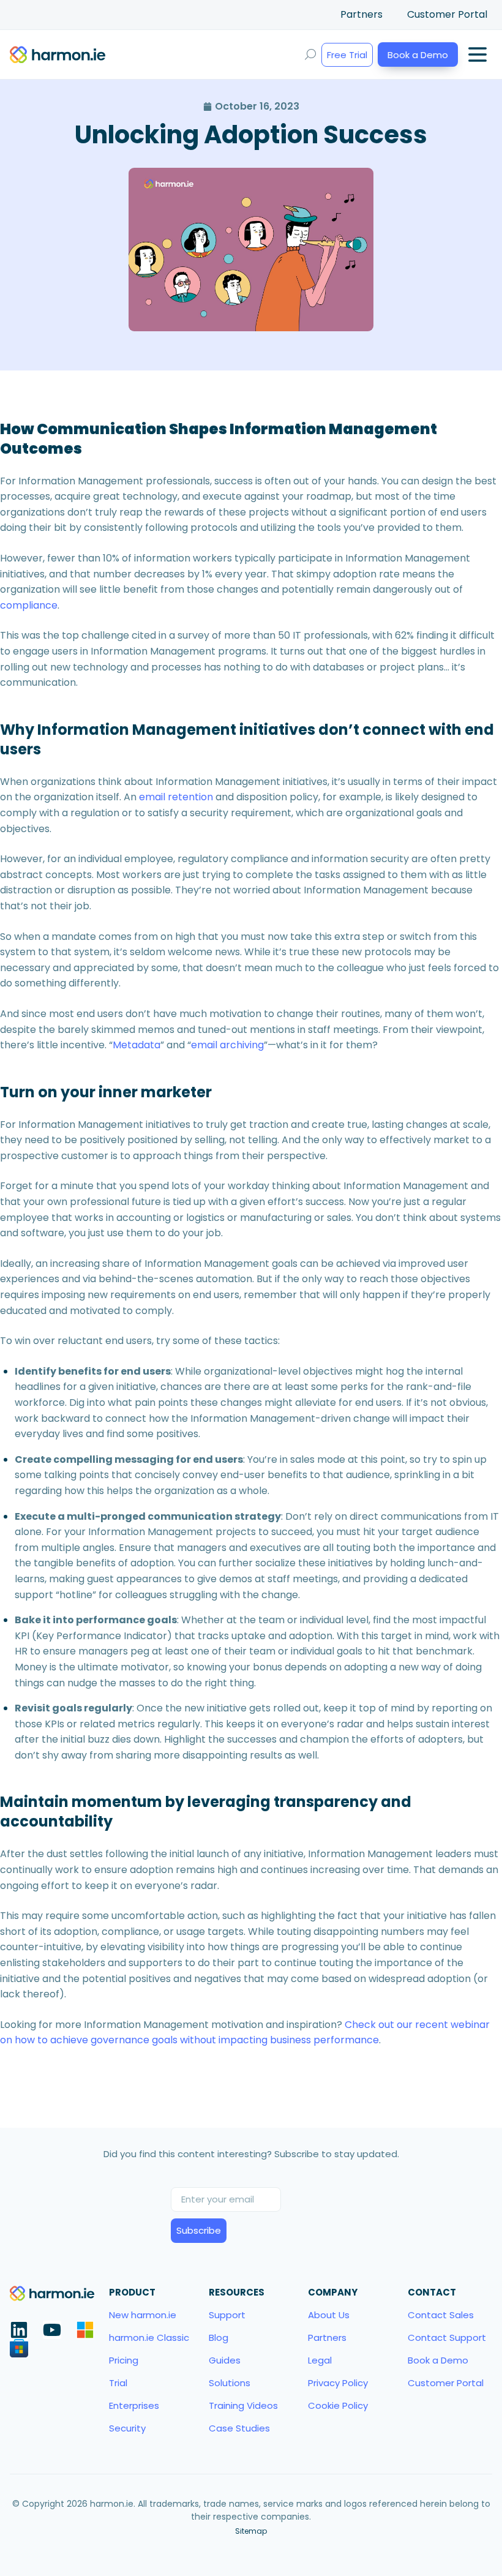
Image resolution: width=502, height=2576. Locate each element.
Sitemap (251, 2531)
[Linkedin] (19, 2330)
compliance (29, 605)
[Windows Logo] (85, 2330)
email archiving (227, 1045)
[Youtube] (52, 2330)
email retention (176, 797)
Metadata (137, 1045)
